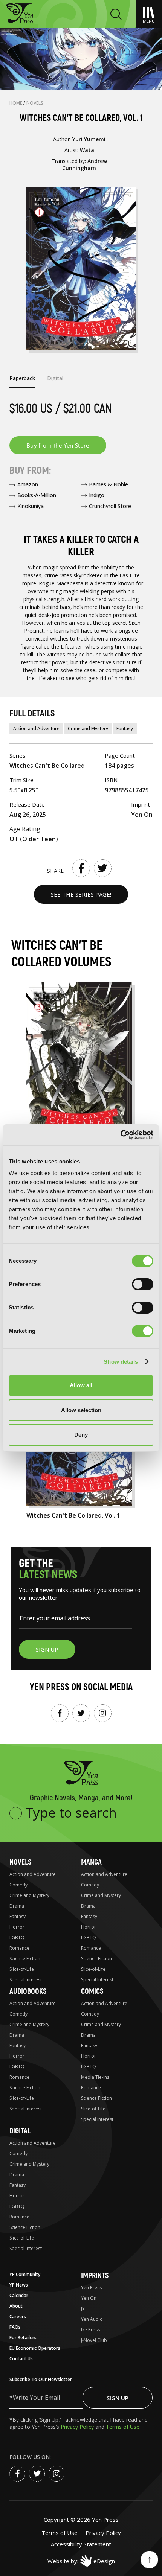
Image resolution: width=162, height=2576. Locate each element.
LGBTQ (17, 1937)
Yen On (89, 2298)
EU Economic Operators (35, 2348)
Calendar (19, 2295)
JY (83, 2309)
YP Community (25, 2274)
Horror (17, 1927)
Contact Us (21, 2359)
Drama (17, 1906)
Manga (91, 1862)
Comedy (18, 1885)
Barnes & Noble (109, 484)
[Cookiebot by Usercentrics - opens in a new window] (120, 1135)
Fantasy (125, 728)
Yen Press (91, 2287)
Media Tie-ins (95, 2077)
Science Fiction (25, 1959)
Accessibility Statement (81, 2544)
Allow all (81, 1385)
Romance (19, 1948)
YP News (19, 2285)
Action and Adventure (36, 728)
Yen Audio (92, 2319)
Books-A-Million (37, 495)
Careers (18, 2316)
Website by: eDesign (81, 2561)
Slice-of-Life (22, 1969)
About (16, 2306)
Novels (35, 103)
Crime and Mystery (88, 728)
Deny (81, 1435)
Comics (92, 1991)
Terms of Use (123, 2427)
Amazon (28, 484)
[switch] (143, 1284)
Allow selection (81, 1410)
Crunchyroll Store (110, 506)
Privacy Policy (78, 2427)
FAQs (15, 2327)
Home (16, 103)
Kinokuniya (31, 506)
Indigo (97, 495)
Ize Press (90, 2330)
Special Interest (26, 1980)
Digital (20, 2131)
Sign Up (118, 2398)
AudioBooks (28, 1991)
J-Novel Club (94, 2340)
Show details (121, 1362)
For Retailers (23, 2338)
